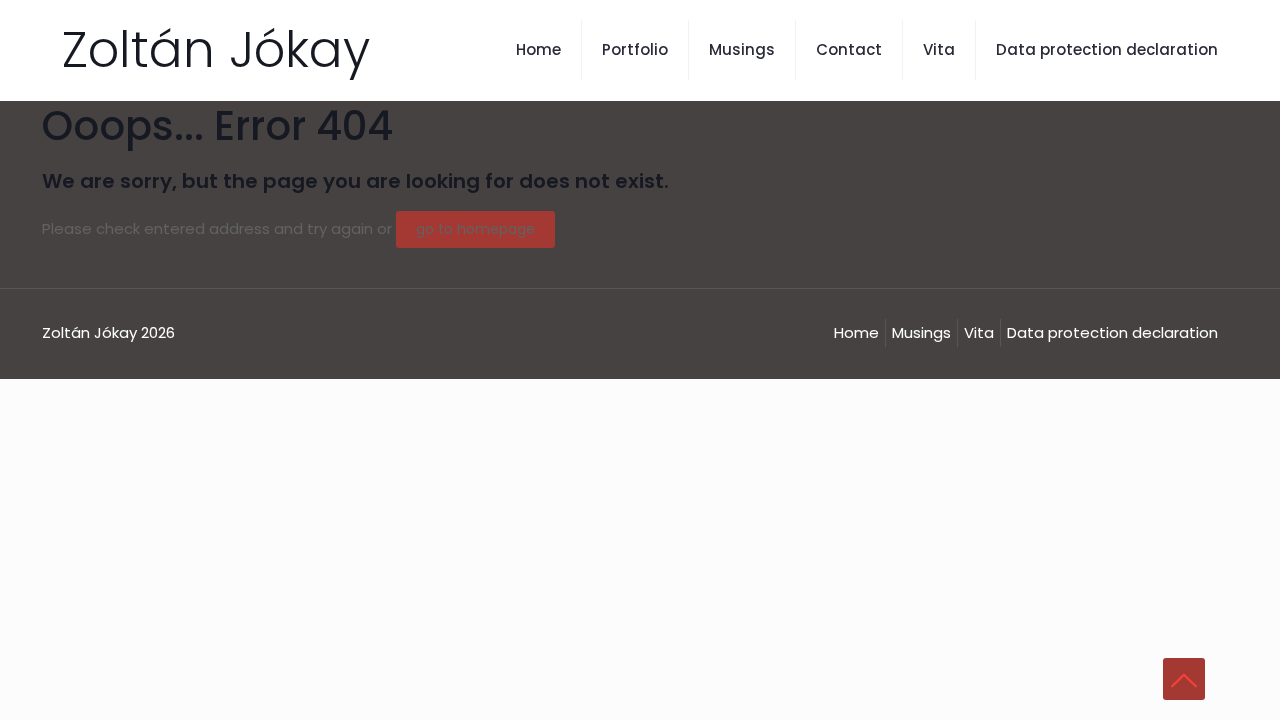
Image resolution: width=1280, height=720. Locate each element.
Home (856, 332)
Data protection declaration (1112, 332)
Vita (979, 332)
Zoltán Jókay (216, 49)
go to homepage (475, 229)
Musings (921, 332)
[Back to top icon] (1184, 679)
